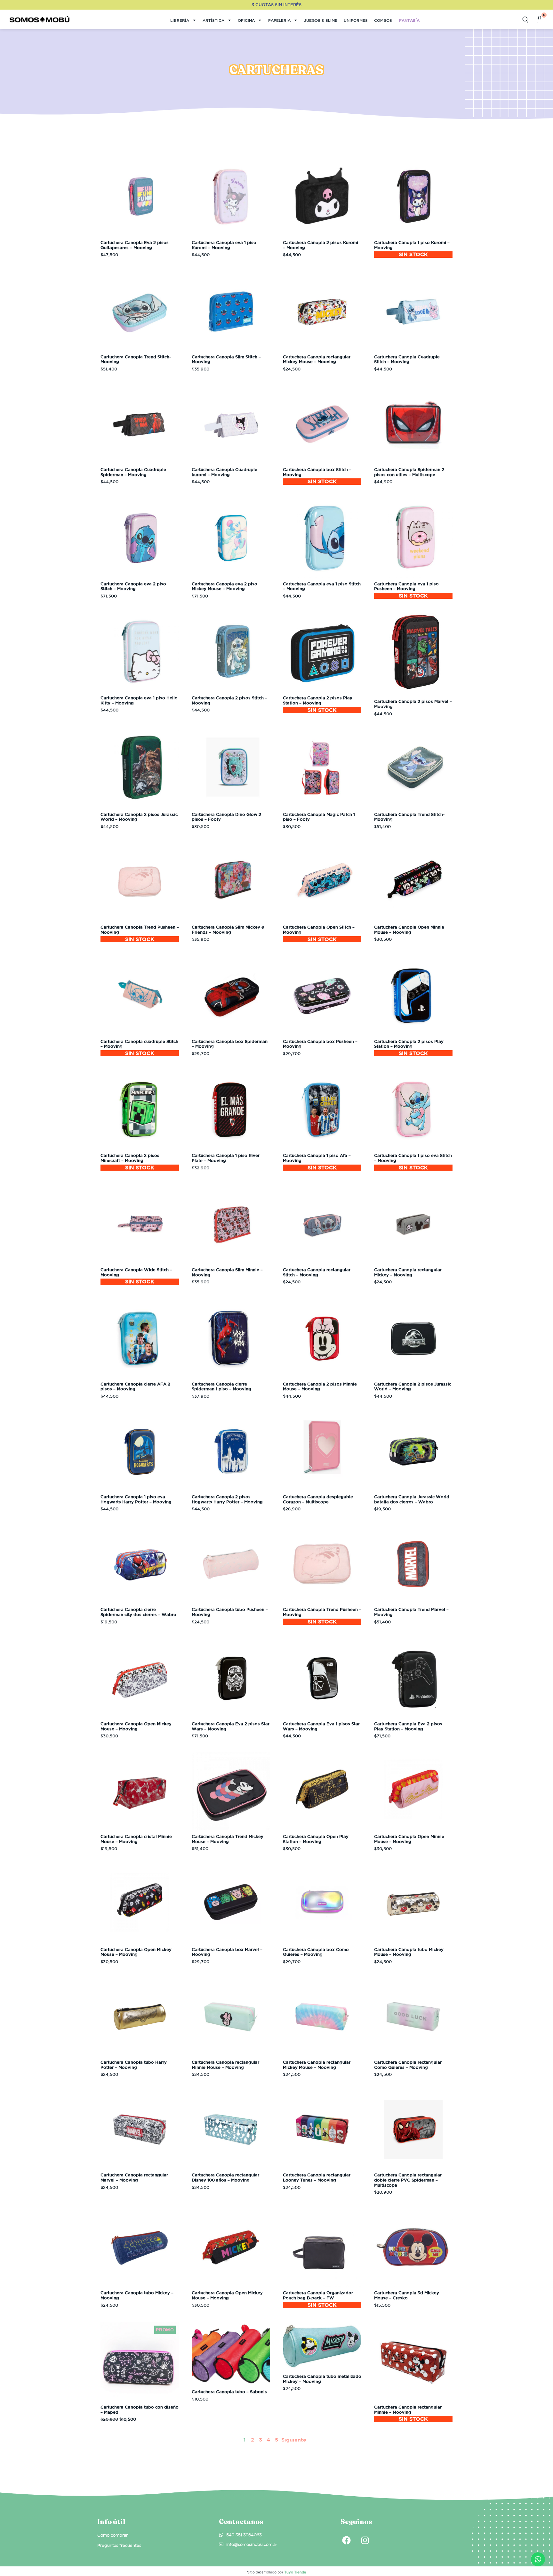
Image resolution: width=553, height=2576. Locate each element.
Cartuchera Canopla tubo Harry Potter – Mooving (134, 2065)
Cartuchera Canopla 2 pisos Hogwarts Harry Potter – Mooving (227, 1499)
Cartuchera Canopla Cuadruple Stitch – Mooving (407, 359)
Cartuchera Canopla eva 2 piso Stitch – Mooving (133, 586)
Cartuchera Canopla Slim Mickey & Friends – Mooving (228, 930)
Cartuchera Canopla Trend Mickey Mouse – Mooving (228, 1839)
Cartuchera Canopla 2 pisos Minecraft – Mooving (130, 1158)
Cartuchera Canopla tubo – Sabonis (229, 2392)
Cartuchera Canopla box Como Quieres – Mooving (316, 1952)
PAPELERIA (279, 20)
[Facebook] (346, 2540)
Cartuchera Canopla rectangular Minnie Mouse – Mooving (225, 2065)
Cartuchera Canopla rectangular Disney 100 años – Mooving (225, 2178)
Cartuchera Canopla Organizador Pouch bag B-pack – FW (318, 2295)
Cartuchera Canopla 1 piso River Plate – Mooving (226, 1158)
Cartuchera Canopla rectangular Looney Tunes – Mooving (317, 2178)
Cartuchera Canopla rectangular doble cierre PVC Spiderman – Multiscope (408, 2180)
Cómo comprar (112, 2535)
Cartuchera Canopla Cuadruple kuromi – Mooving (224, 472)
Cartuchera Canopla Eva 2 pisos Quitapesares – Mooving (135, 245)
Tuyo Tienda (295, 2572)
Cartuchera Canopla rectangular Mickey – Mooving (408, 1272)
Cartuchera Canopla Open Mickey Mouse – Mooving (136, 1726)
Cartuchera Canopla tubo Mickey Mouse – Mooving (409, 1952)
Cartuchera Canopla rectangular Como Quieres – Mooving (408, 2065)
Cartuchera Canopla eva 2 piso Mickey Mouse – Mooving (224, 586)
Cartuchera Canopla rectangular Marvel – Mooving (134, 2178)
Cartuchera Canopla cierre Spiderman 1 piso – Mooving (221, 1387)
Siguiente (294, 2440)
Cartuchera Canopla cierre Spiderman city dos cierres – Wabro (138, 1612)
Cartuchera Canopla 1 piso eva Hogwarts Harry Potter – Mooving (136, 1499)
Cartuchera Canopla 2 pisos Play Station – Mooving (318, 700)
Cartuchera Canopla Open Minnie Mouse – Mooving (409, 930)
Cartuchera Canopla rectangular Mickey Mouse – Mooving (317, 359)
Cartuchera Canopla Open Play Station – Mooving (316, 1839)
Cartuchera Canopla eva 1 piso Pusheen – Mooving (406, 586)
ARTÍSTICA (213, 20)
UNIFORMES (356, 20)
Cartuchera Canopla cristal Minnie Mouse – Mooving (136, 1839)
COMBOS (383, 20)
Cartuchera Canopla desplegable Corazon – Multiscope (318, 1499)
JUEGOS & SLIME (321, 20)
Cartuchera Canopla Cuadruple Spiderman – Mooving (133, 472)
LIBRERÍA (180, 20)
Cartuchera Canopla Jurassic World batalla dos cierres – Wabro (412, 1499)
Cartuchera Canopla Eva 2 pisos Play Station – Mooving (408, 1726)
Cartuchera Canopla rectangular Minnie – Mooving (408, 2410)
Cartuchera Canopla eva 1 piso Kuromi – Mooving (224, 245)
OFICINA (246, 20)
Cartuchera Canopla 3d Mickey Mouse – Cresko (407, 2295)
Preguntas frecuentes (119, 2545)
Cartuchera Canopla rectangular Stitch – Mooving (317, 1272)
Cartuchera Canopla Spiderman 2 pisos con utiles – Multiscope (409, 472)
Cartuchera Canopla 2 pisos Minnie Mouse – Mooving (320, 1387)
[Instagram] (365, 2540)
